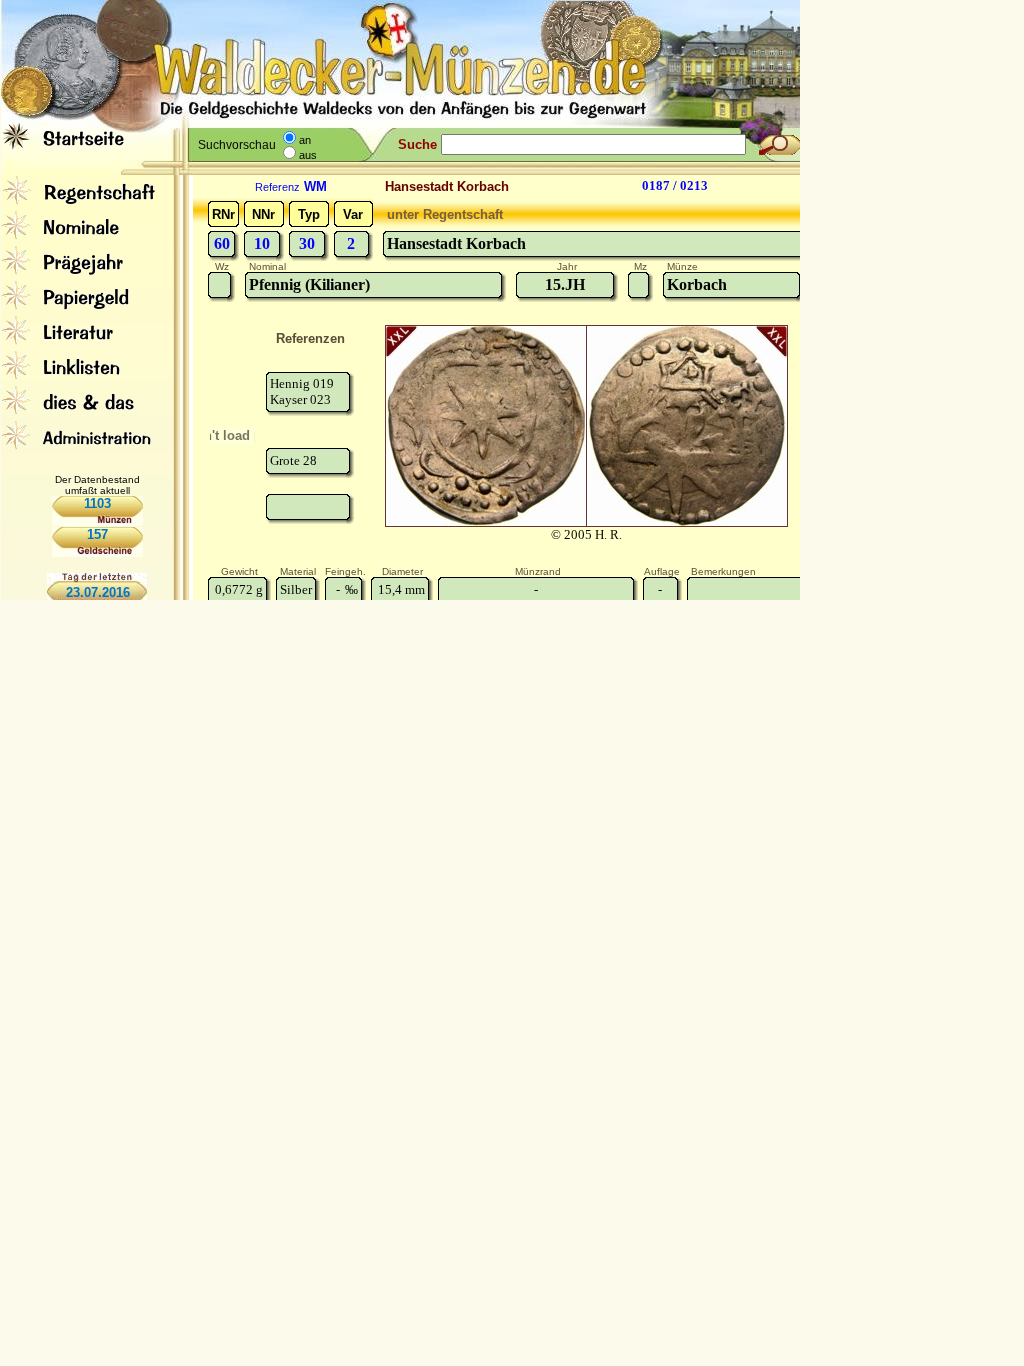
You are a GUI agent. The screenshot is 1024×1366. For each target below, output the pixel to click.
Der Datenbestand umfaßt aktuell (97, 485)
